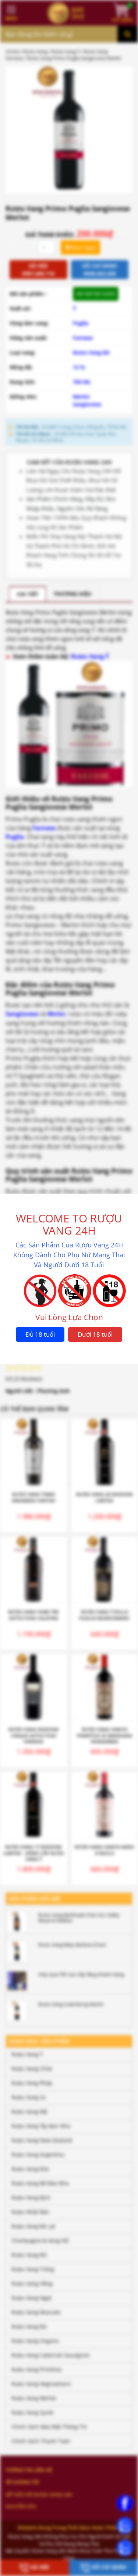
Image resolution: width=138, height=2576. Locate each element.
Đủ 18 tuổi (40, 1334)
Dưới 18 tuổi (95, 1334)
